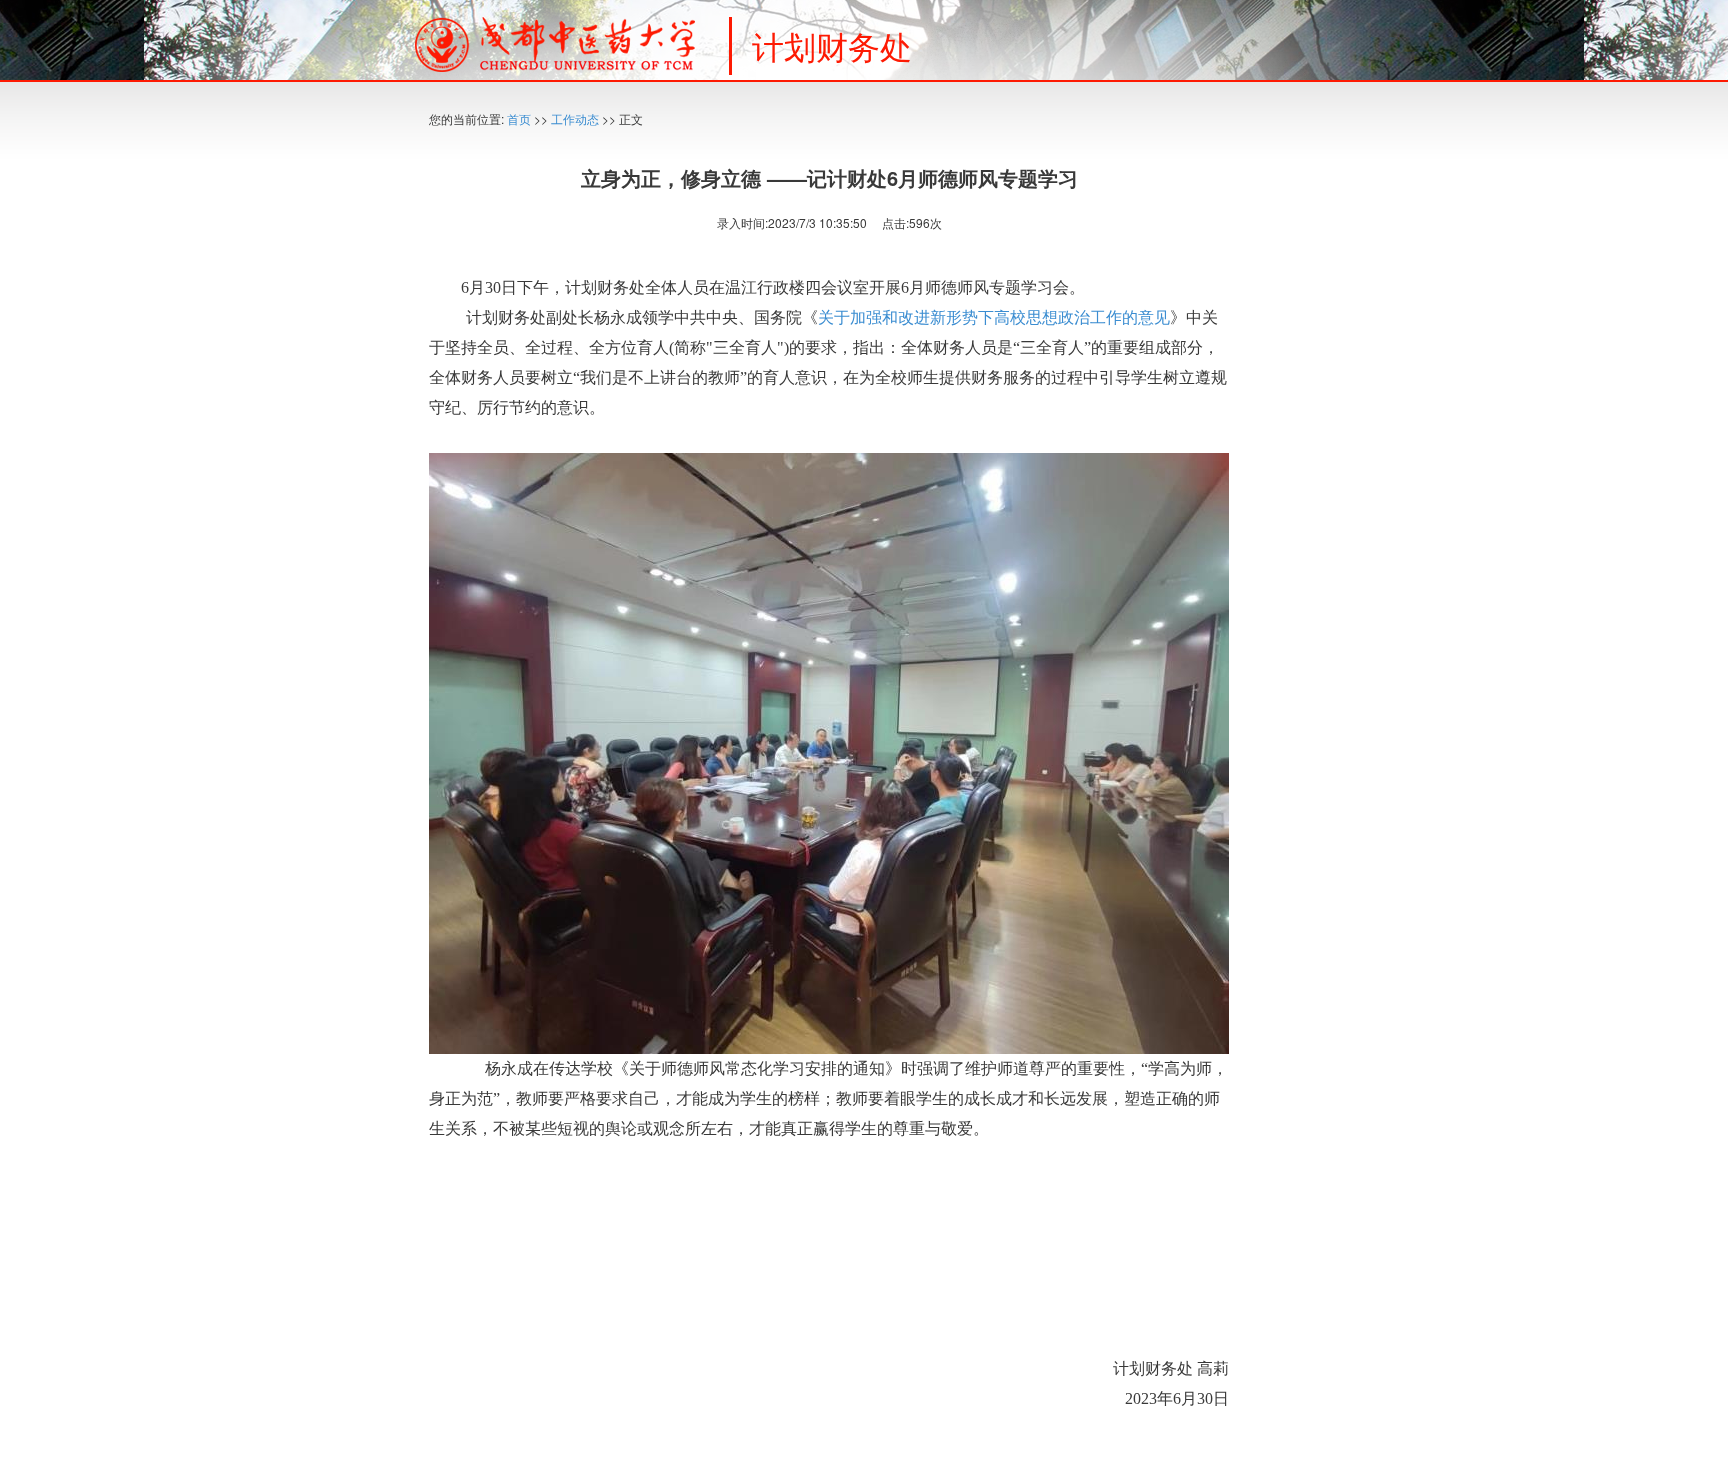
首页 (519, 118)
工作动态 (575, 118)
